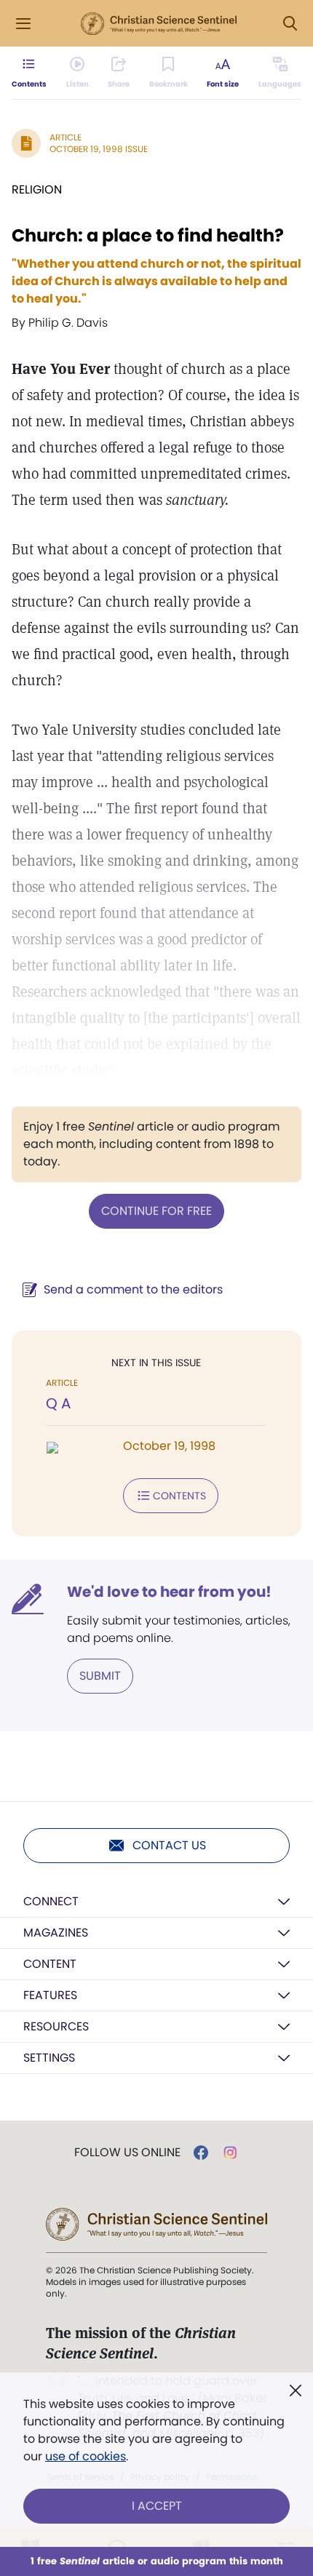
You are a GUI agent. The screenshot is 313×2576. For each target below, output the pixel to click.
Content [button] (50, 1964)
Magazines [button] (56, 1933)
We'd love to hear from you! (169, 1592)
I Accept (157, 2506)
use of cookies (86, 2456)
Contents (179, 1496)
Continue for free (156, 1211)
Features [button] (50, 1995)
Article (66, 137)
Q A (58, 1403)
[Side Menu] (23, 24)
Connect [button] (51, 1901)
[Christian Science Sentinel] (159, 24)
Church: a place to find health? (148, 235)
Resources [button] (56, 2026)
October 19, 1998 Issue (99, 149)
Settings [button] (49, 2058)
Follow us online (127, 2153)
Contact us (169, 1845)
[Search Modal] (290, 24)
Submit (100, 1676)
